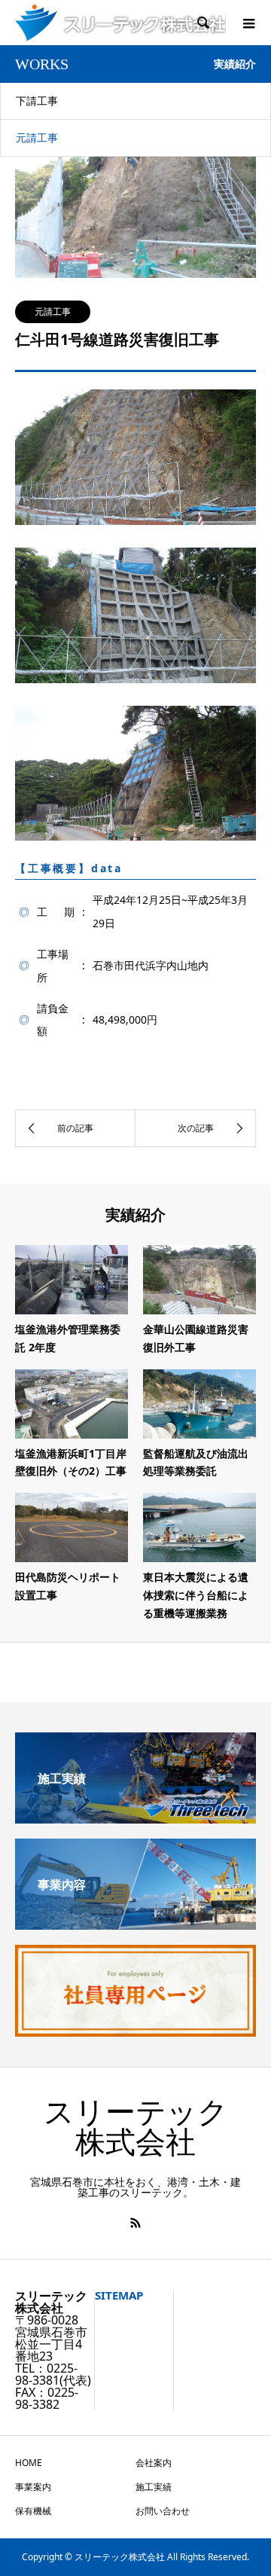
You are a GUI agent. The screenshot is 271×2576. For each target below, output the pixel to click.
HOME (29, 2463)
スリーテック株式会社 (136, 2127)
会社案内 (154, 2463)
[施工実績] (135, 1818)
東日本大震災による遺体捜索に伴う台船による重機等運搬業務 (196, 1595)
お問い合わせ (163, 2511)
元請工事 (37, 137)
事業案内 (33, 2487)
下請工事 (37, 101)
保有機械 (33, 2511)
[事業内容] (135, 1924)
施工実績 (154, 2487)
